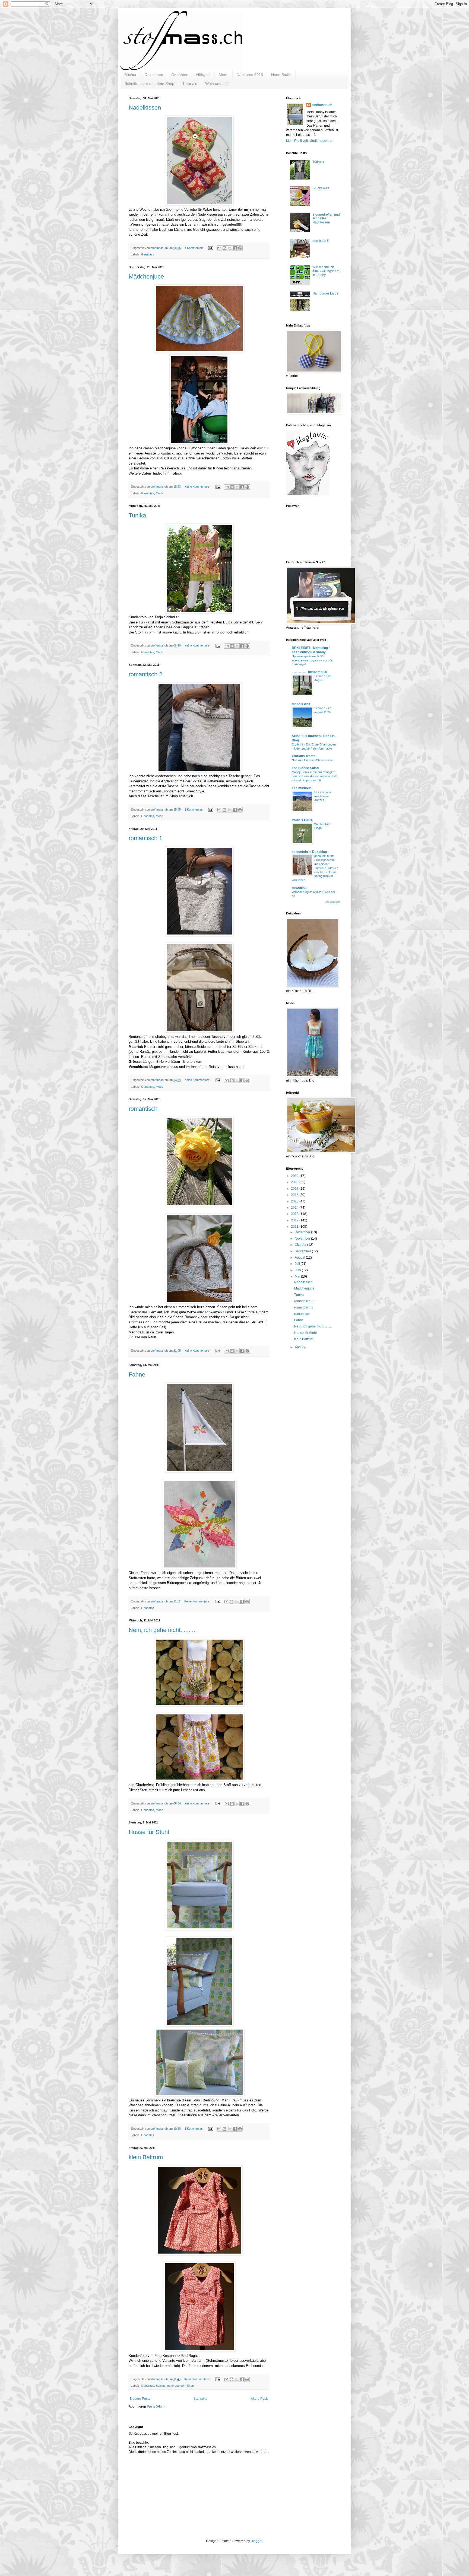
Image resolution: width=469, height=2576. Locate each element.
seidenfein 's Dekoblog (309, 852)
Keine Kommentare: (198, 487)
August (300, 1257)
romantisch (143, 1109)
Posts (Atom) (156, 2407)
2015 (295, 1201)
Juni (298, 1270)
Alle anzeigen (333, 902)
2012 (295, 1220)
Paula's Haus (302, 820)
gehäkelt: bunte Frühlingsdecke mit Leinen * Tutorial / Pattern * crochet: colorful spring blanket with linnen (315, 868)
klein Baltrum (146, 2157)
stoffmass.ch (322, 105)
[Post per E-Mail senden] (210, 248)
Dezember (303, 1232)
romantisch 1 (145, 838)
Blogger (256, 2541)
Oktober (301, 1245)
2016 (295, 1195)
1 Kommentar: (194, 248)
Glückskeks (321, 188)
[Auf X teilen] (230, 248)
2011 (295, 1227)
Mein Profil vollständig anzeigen (310, 141)
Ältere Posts (260, 2399)
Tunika (137, 515)
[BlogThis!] (224, 248)
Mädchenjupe (146, 276)
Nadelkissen (145, 108)
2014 (295, 1208)
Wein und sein (217, 84)
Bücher (130, 75)
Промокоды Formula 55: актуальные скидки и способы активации (313, 660)
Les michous (302, 788)
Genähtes (180, 75)
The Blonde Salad (305, 768)
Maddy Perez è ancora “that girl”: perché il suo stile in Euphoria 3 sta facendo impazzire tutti (315, 776)
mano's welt (301, 704)
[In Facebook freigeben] (235, 248)
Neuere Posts (140, 2399)
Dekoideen (154, 75)
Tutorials (190, 84)
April (299, 1347)
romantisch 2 (145, 674)
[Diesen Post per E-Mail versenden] (219, 248)
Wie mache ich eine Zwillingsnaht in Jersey (326, 271)
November (303, 1239)
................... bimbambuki (309, 672)
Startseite (200, 2399)
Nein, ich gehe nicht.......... (163, 1630)
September (303, 1251)
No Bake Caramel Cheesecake (312, 760)
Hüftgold (203, 75)
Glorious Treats (304, 756)
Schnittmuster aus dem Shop (149, 84)
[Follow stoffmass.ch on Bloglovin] (308, 494)
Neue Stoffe (281, 75)
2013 (295, 1214)
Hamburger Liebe (325, 293)
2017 (295, 1189)
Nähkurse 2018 (250, 75)
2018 (295, 1182)
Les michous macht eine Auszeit (323, 796)
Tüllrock (318, 162)
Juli (298, 1264)
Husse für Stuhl (149, 1832)
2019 (295, 1176)
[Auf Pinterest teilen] (240, 248)
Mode (224, 75)
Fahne (137, 1375)
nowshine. (300, 888)
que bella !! (321, 241)
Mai (298, 1276)
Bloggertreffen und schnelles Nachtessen (326, 218)
